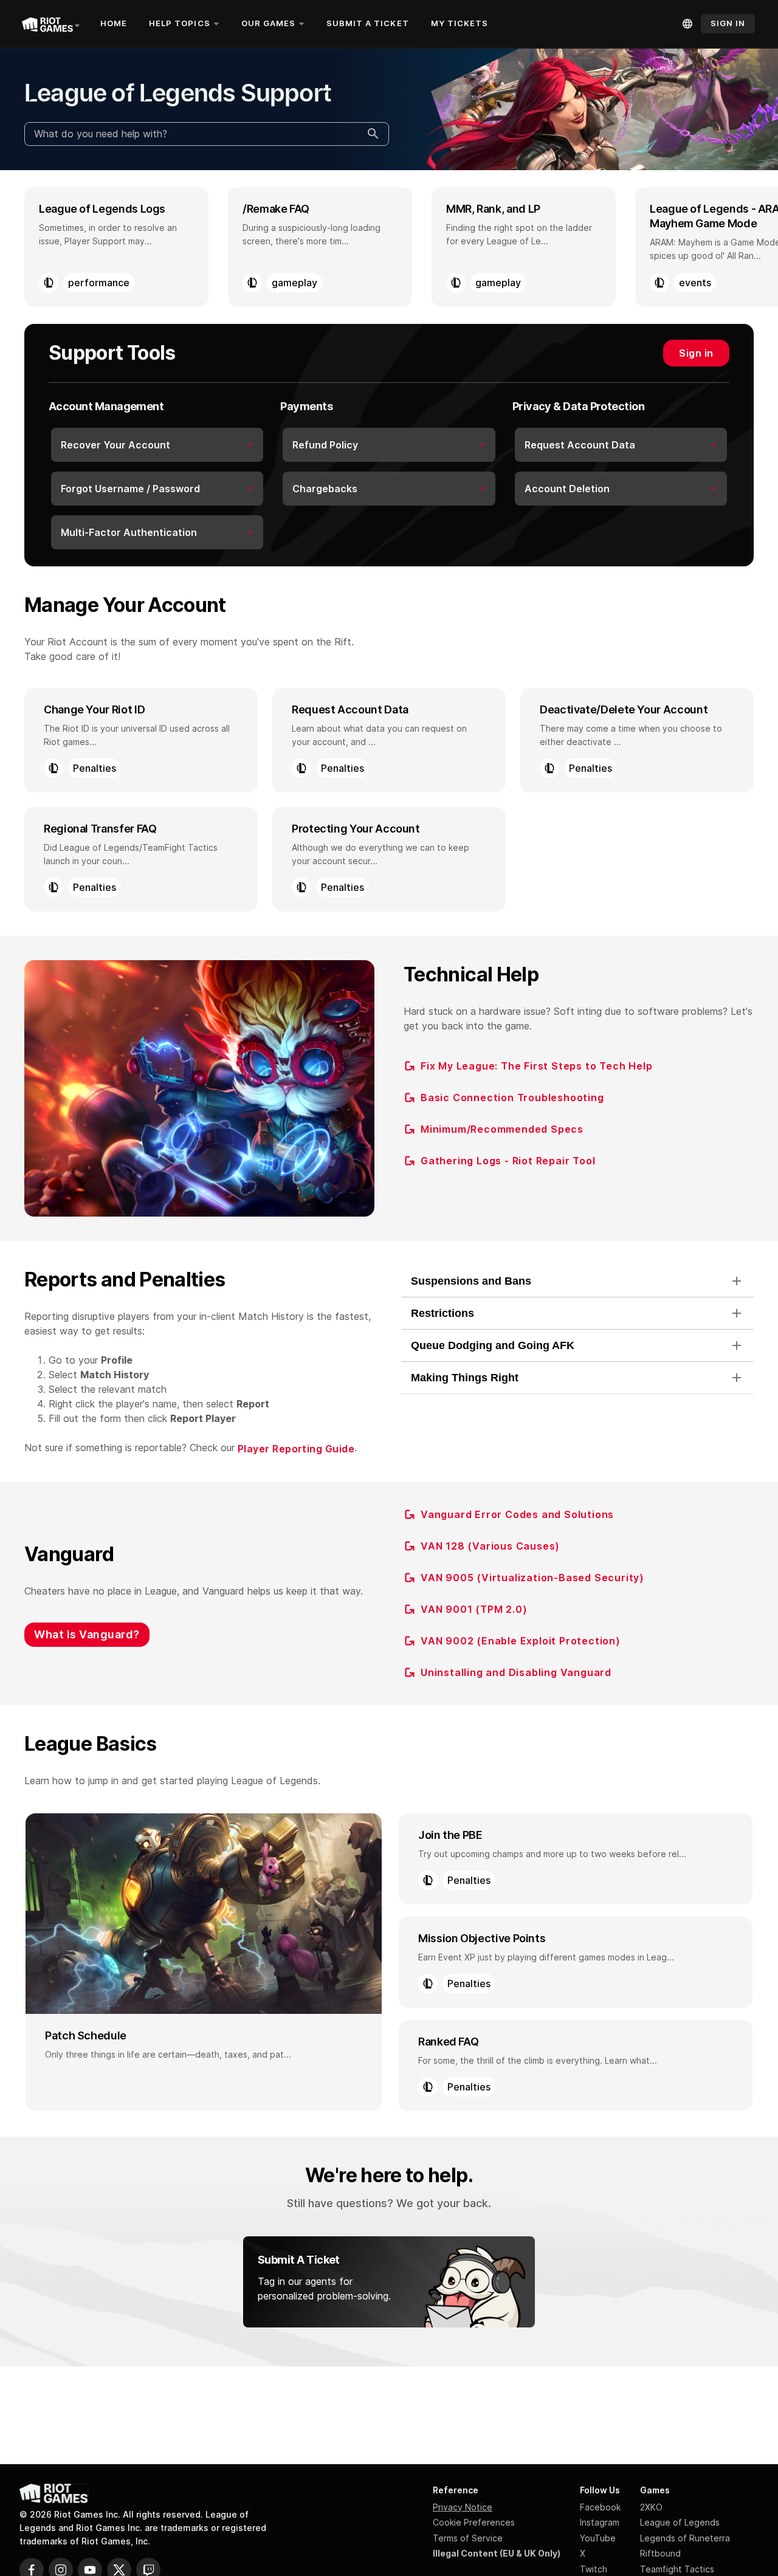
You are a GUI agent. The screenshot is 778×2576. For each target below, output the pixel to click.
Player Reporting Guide (296, 1449)
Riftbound (660, 2553)
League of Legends (680, 2522)
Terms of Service (468, 2538)
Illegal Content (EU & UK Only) (497, 2553)
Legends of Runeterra (685, 2538)
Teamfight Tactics (677, 2569)
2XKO (651, 2507)
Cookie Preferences (474, 2522)
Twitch (594, 2569)
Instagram (600, 2522)
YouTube (598, 2538)
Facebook (600, 2507)
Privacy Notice (463, 2507)
